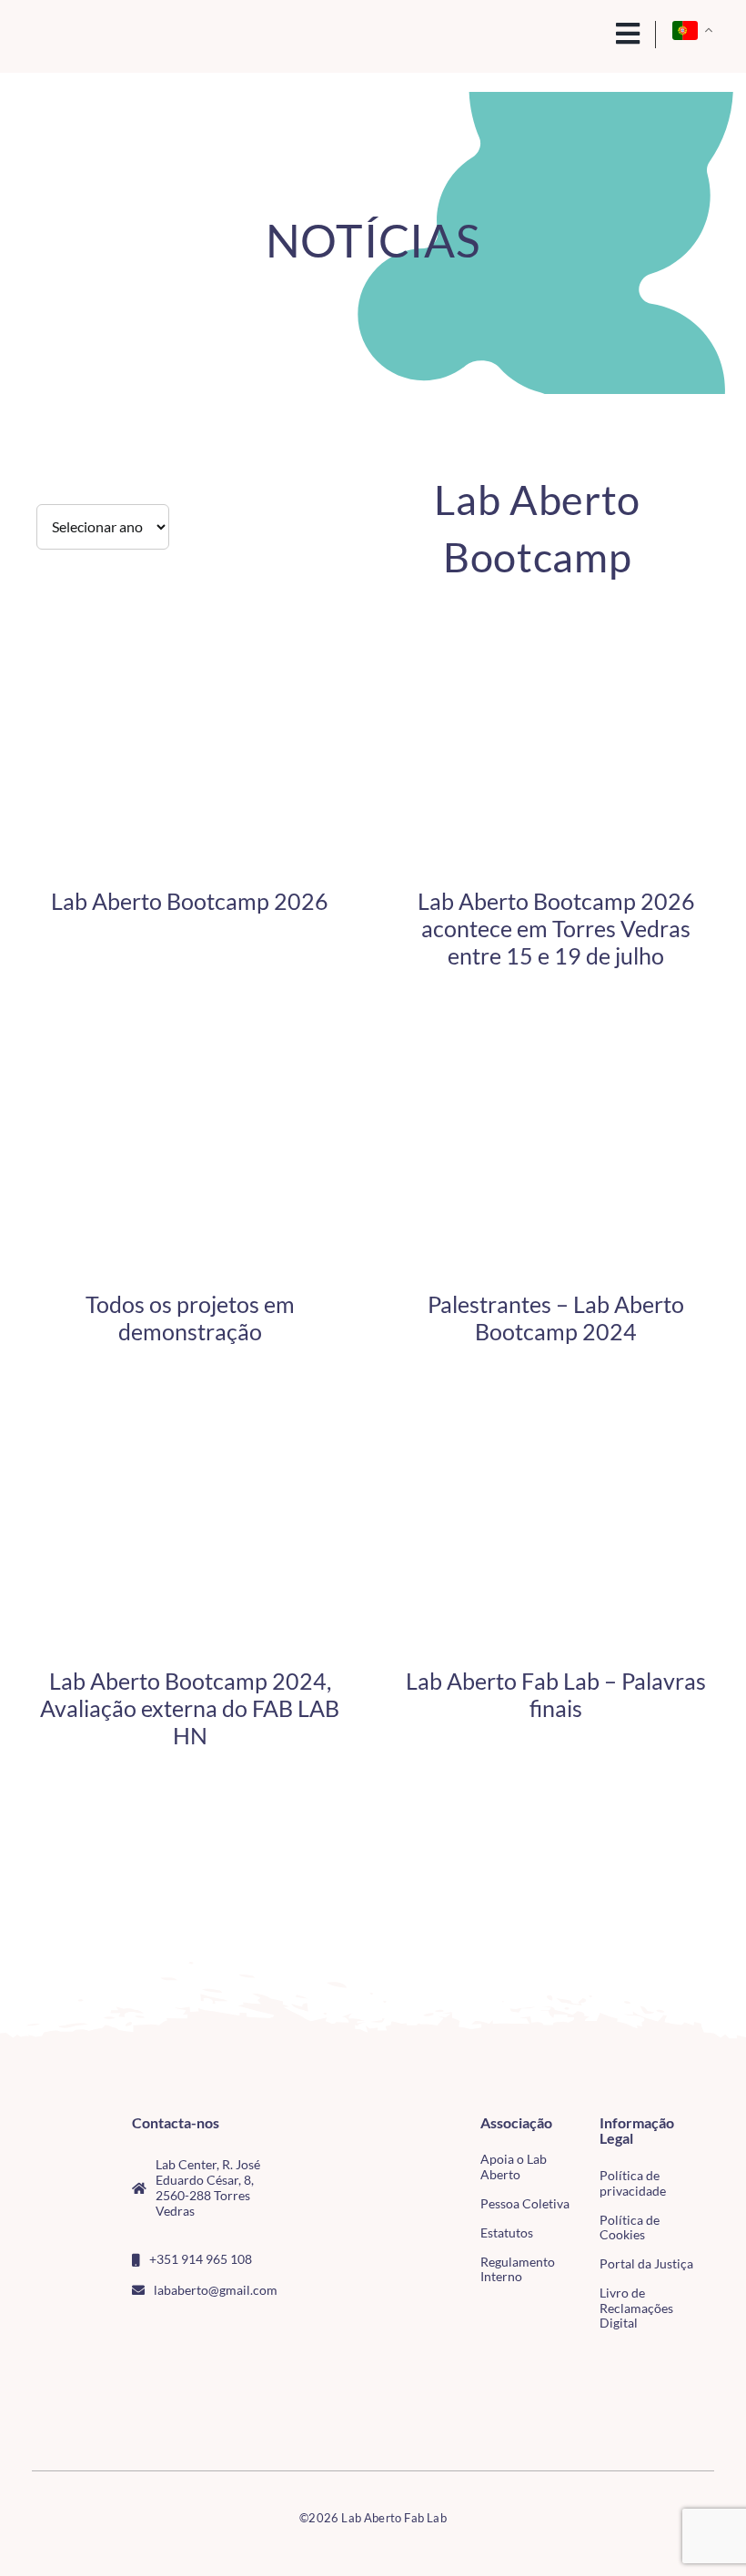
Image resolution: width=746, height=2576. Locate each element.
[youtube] (197, 2330)
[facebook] (137, 2330)
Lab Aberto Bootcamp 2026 (190, 901)
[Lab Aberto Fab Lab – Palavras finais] (556, 1446)
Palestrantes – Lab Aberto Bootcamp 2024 (556, 1318)
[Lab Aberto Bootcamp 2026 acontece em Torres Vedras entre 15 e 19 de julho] (556, 667)
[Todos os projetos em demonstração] (190, 1070)
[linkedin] (226, 2330)
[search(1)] (590, 32)
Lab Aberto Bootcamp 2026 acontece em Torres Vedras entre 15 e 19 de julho (556, 928)
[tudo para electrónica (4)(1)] (56, 2403)
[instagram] (166, 2330)
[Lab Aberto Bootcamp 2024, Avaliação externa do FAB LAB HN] (190, 1446)
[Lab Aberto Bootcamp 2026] (190, 667)
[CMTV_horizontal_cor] (56, 2367)
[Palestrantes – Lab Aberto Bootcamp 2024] (556, 1070)
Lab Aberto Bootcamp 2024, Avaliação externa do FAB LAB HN (190, 1708)
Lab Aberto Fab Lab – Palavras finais (556, 1694)
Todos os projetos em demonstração (190, 1318)
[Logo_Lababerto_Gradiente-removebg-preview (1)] (100, 35)
